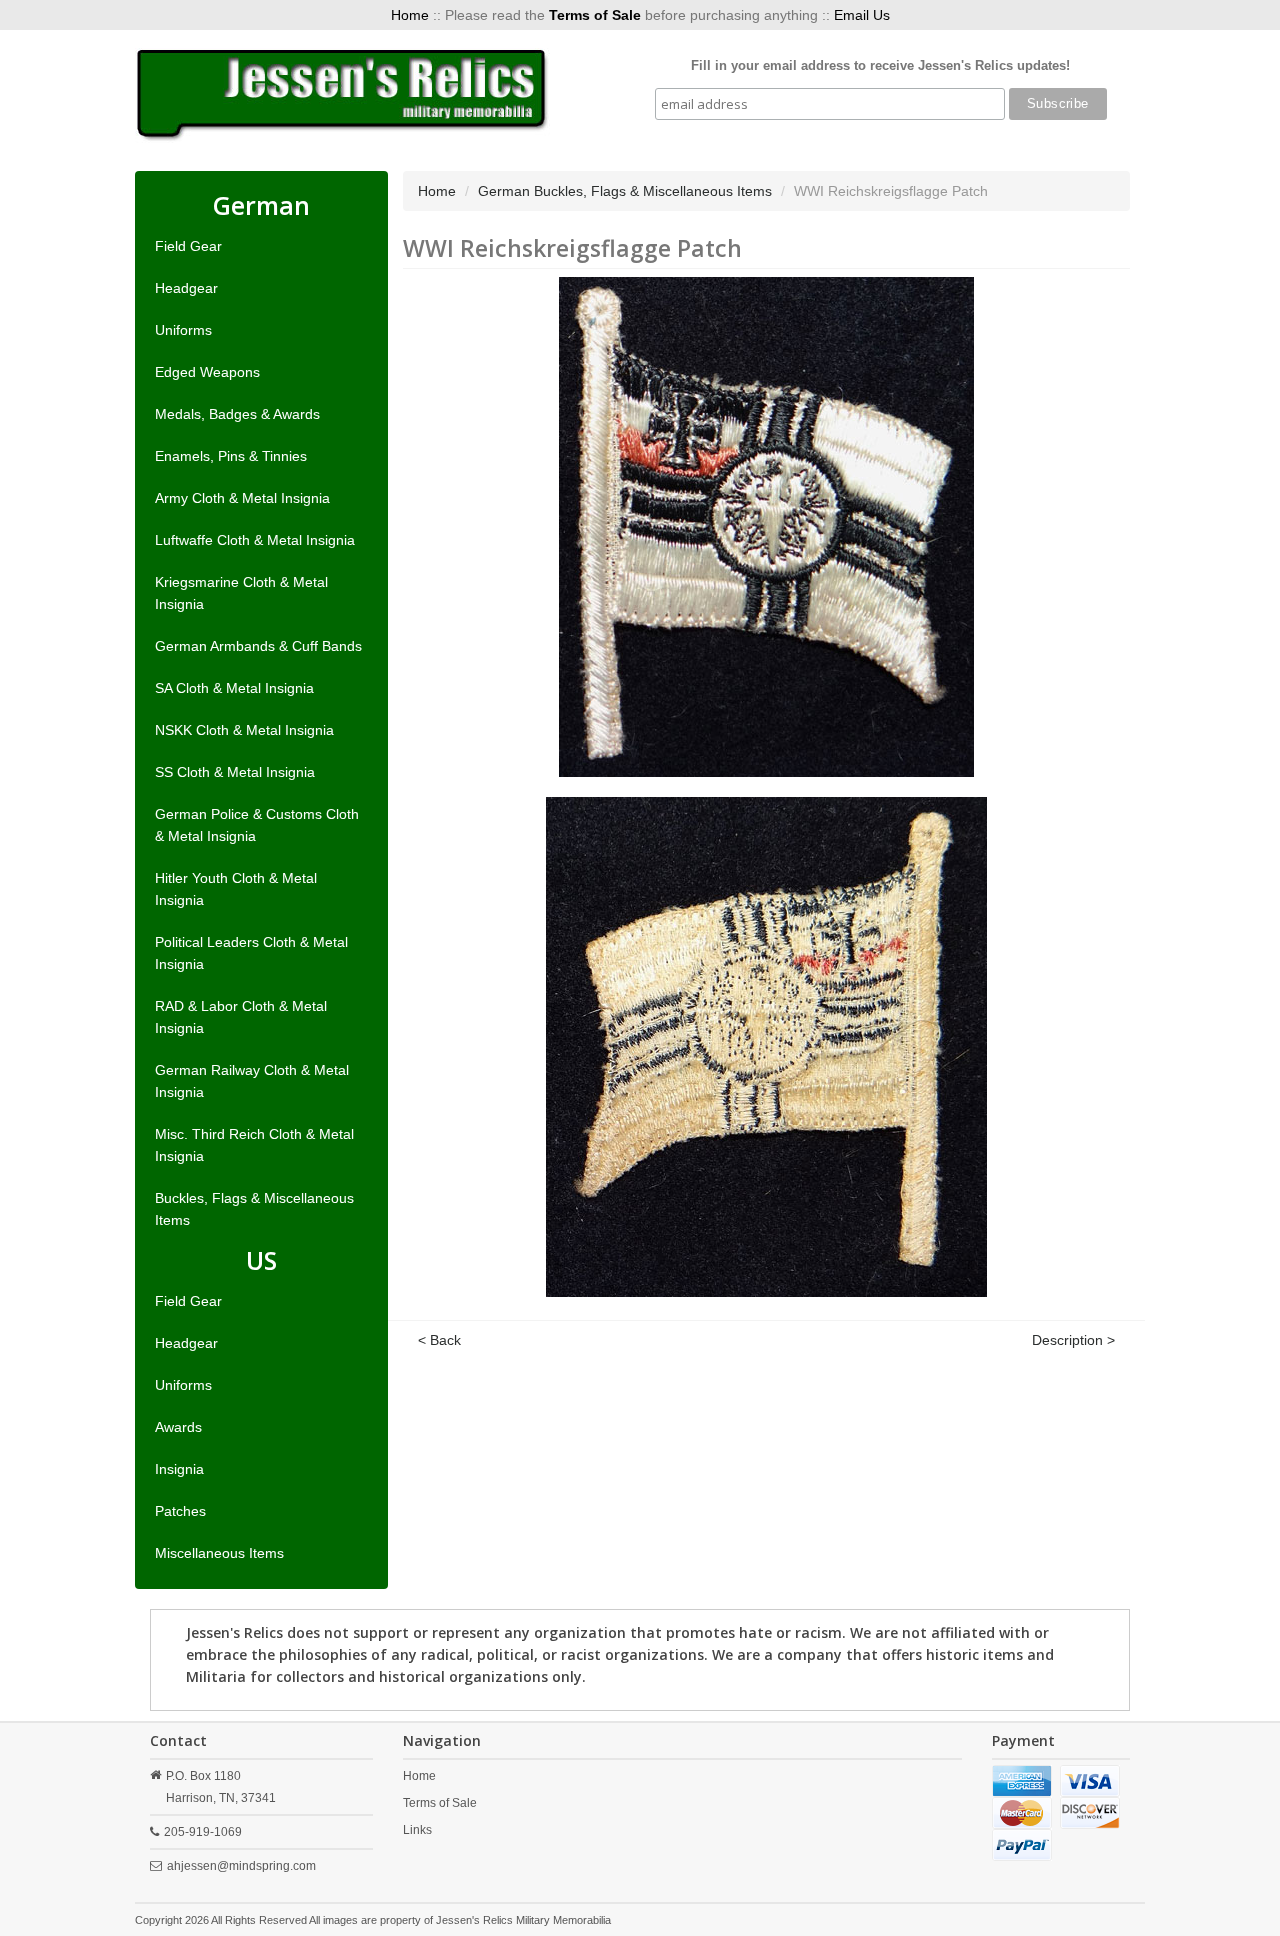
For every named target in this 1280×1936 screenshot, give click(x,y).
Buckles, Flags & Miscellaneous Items (254, 1209)
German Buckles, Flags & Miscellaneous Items (625, 191)
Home (410, 15)
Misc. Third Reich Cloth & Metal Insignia (254, 1145)
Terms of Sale (440, 1803)
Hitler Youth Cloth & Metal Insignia (236, 889)
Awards (178, 1427)
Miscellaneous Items (219, 1553)
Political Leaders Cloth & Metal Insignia (251, 953)
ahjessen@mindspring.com (241, 1866)
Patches (180, 1511)
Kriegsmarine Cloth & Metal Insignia (241, 593)
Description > (1073, 1340)
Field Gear (188, 246)
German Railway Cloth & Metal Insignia (252, 1081)
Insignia (179, 1469)
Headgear (186, 288)
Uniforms (183, 330)
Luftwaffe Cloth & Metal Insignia (255, 540)
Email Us (862, 15)
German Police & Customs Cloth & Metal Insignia (257, 825)
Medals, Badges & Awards (237, 414)
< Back (439, 1340)
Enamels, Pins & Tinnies (231, 456)
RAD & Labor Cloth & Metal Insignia (241, 1017)
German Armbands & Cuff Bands (258, 646)
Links (417, 1830)
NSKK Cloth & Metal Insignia (244, 730)
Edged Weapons (207, 372)
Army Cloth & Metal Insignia (242, 498)
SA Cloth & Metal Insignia (234, 688)
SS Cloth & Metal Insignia (235, 772)
